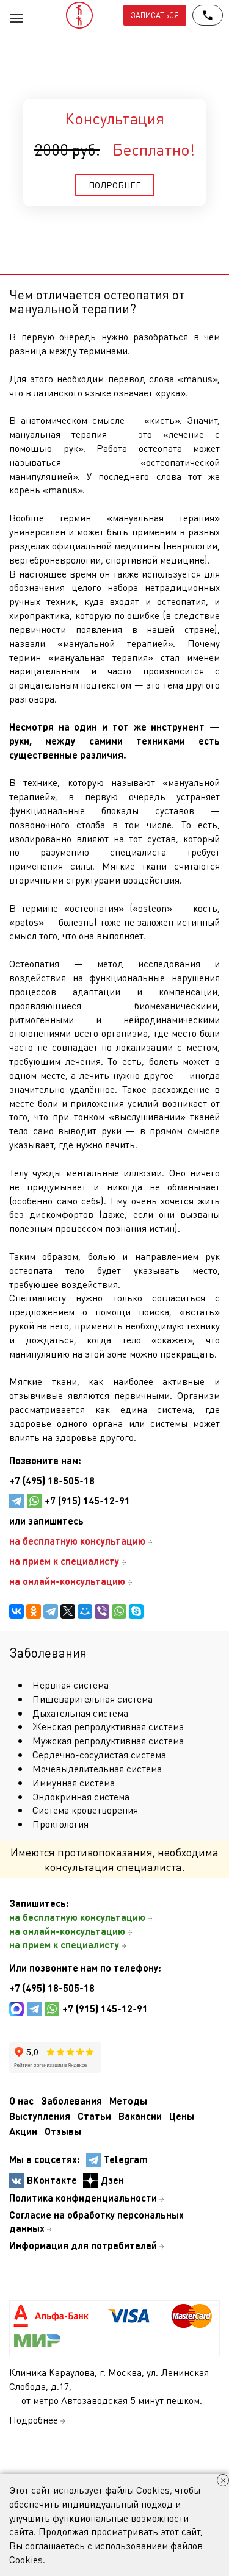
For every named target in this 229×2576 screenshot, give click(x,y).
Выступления (40, 2116)
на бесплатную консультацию (77, 1917)
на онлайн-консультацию (67, 1931)
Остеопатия (34, 963)
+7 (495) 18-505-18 (52, 1480)
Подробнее (34, 2420)
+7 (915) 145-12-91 (87, 1501)
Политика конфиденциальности (83, 2198)
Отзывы (63, 2131)
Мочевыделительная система (97, 1768)
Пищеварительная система (93, 1699)
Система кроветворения (85, 1810)
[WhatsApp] (119, 1611)
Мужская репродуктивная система (108, 1740)
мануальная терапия (58, 434)
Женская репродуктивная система (108, 1726)
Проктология (60, 1824)
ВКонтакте (52, 2180)
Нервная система (71, 1685)
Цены (182, 2116)
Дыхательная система (80, 1713)
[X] (68, 1611)
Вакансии (140, 2116)
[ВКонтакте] (16, 1611)
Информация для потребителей (83, 2245)
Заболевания (71, 2101)
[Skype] (136, 1611)
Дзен (112, 2180)
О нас (21, 2101)
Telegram (126, 2159)
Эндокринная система (81, 1796)
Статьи (94, 2116)
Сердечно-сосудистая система (99, 1754)
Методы (128, 2101)
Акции (23, 2131)
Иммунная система (74, 1782)
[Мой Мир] (85, 1611)
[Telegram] (51, 1611)
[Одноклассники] (34, 1611)
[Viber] (102, 1611)
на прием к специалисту (64, 1945)
